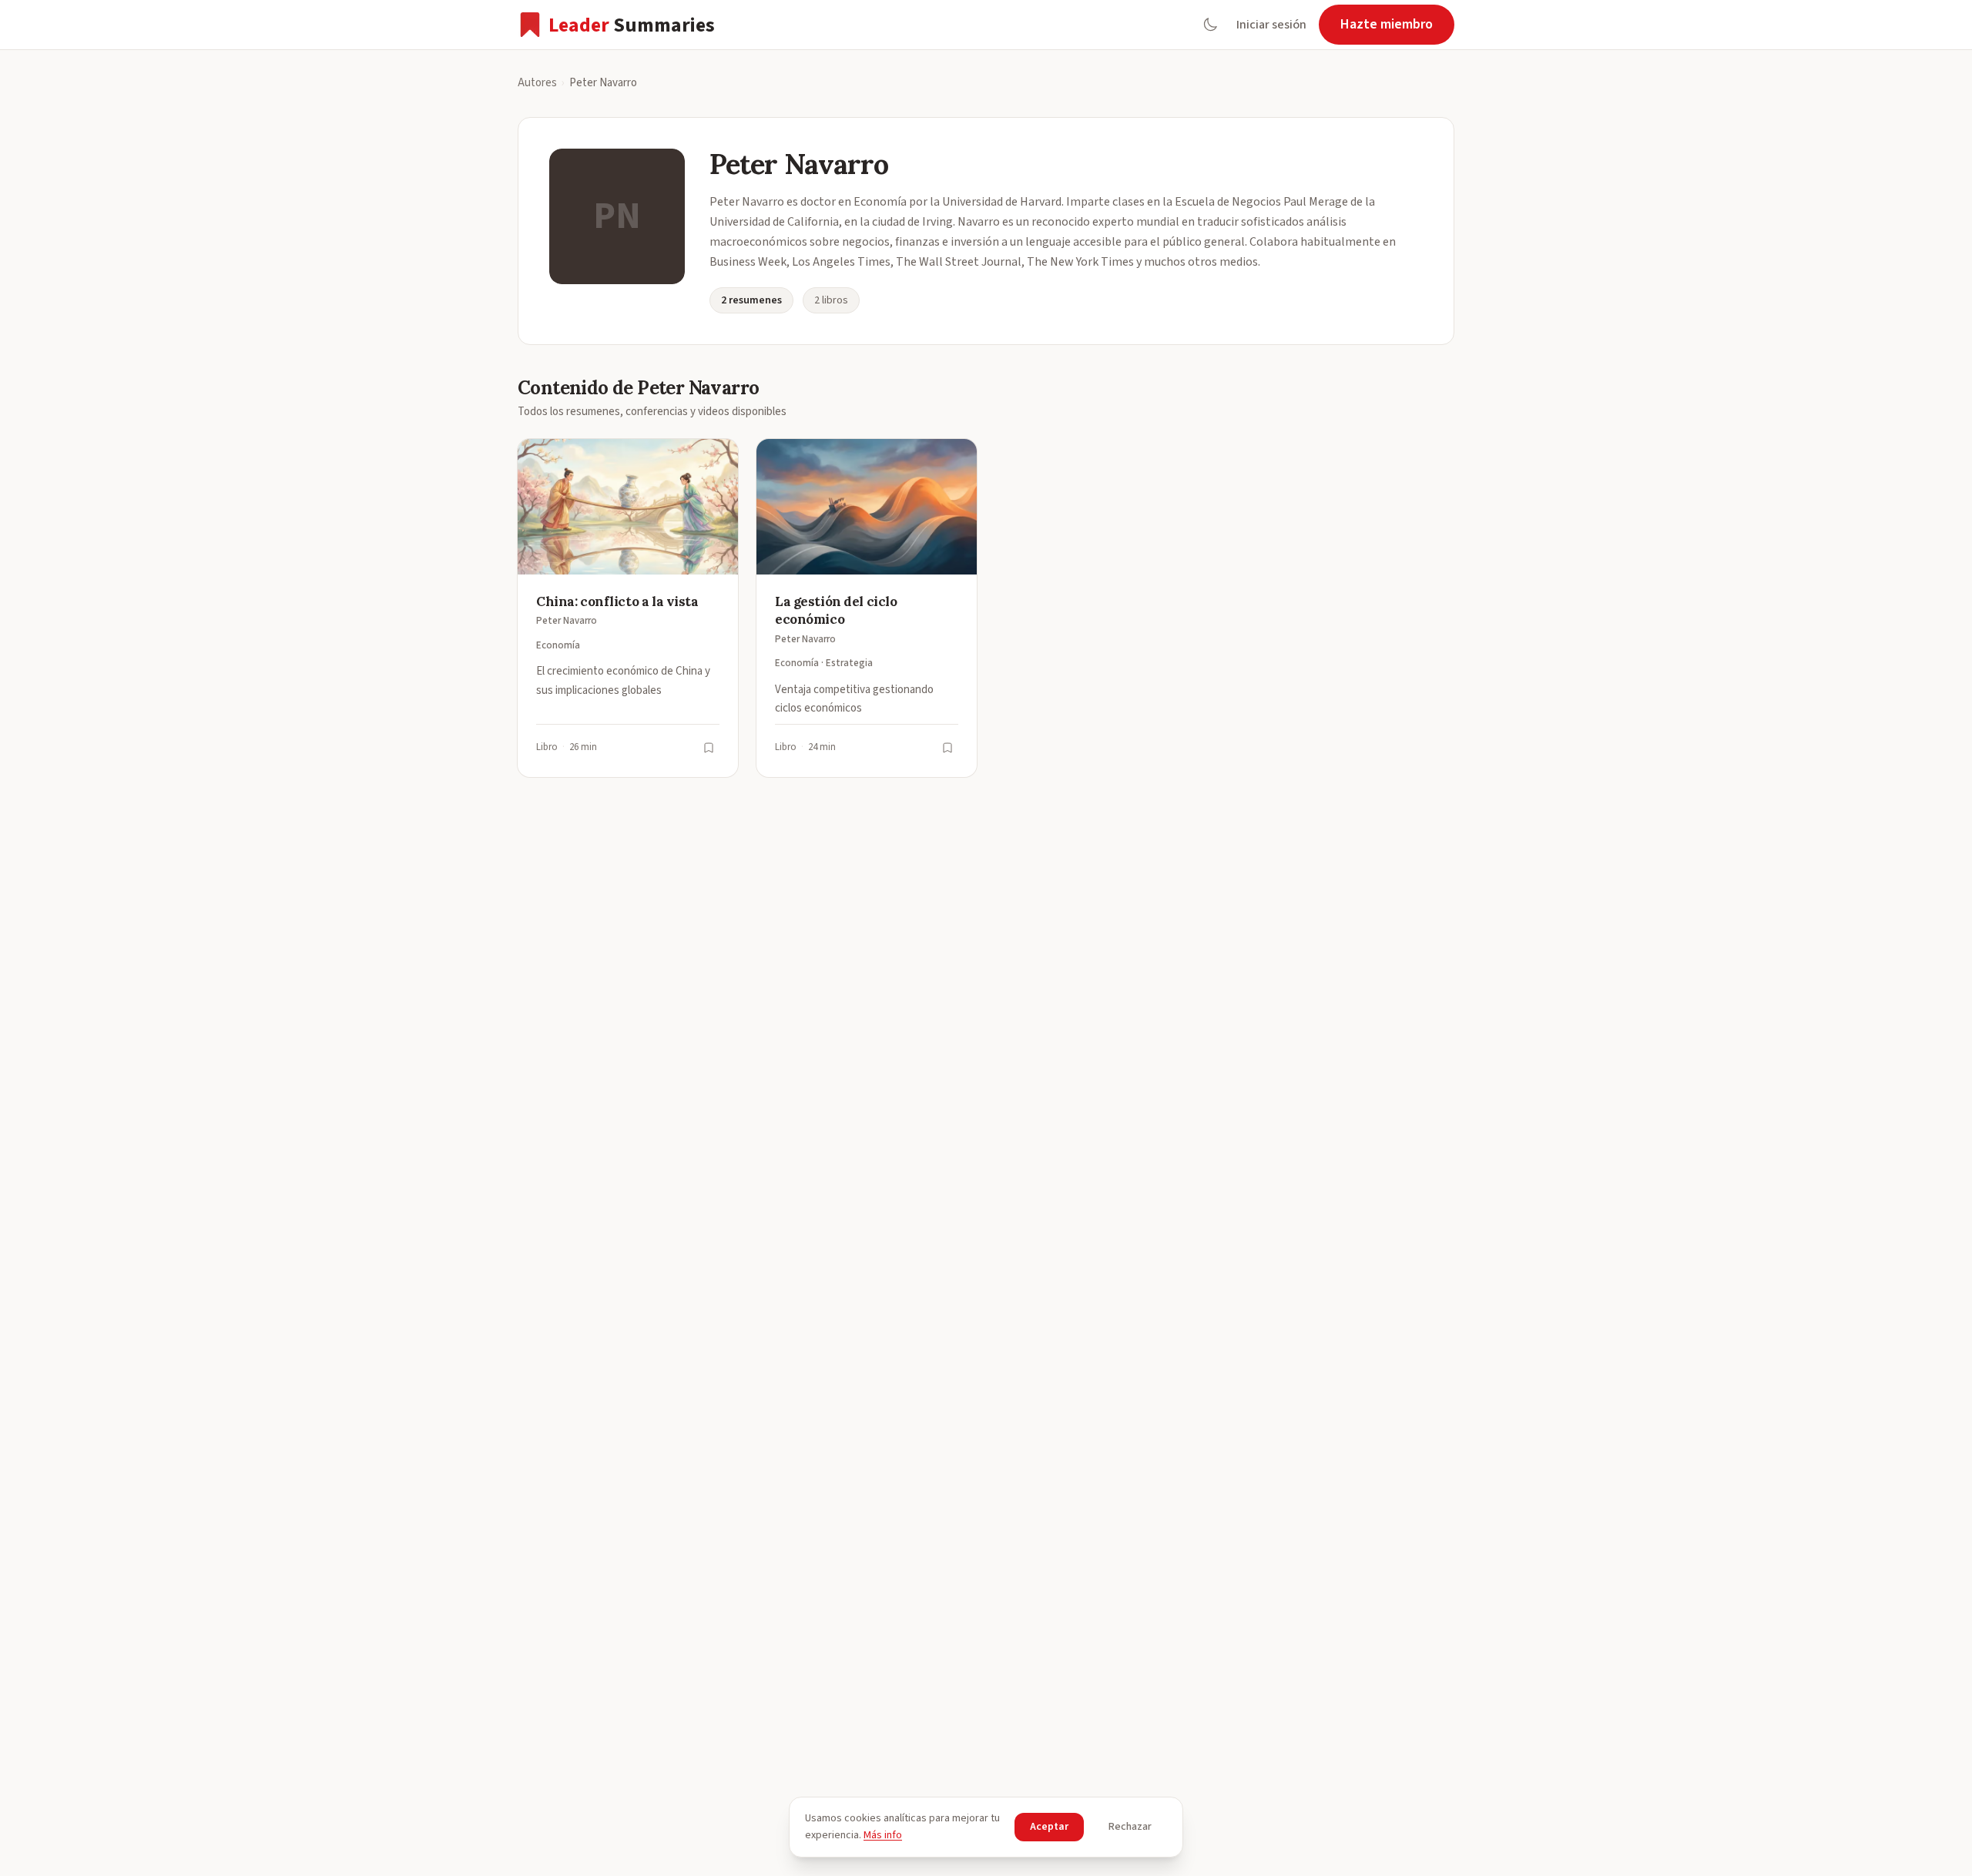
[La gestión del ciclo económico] (867, 608)
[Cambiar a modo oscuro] (1210, 25)
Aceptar (1049, 1827)
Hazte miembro (1387, 24)
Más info (883, 1835)
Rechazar (1130, 1827)
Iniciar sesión (1271, 25)
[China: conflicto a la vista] (628, 608)
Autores (537, 83)
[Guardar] (709, 748)
